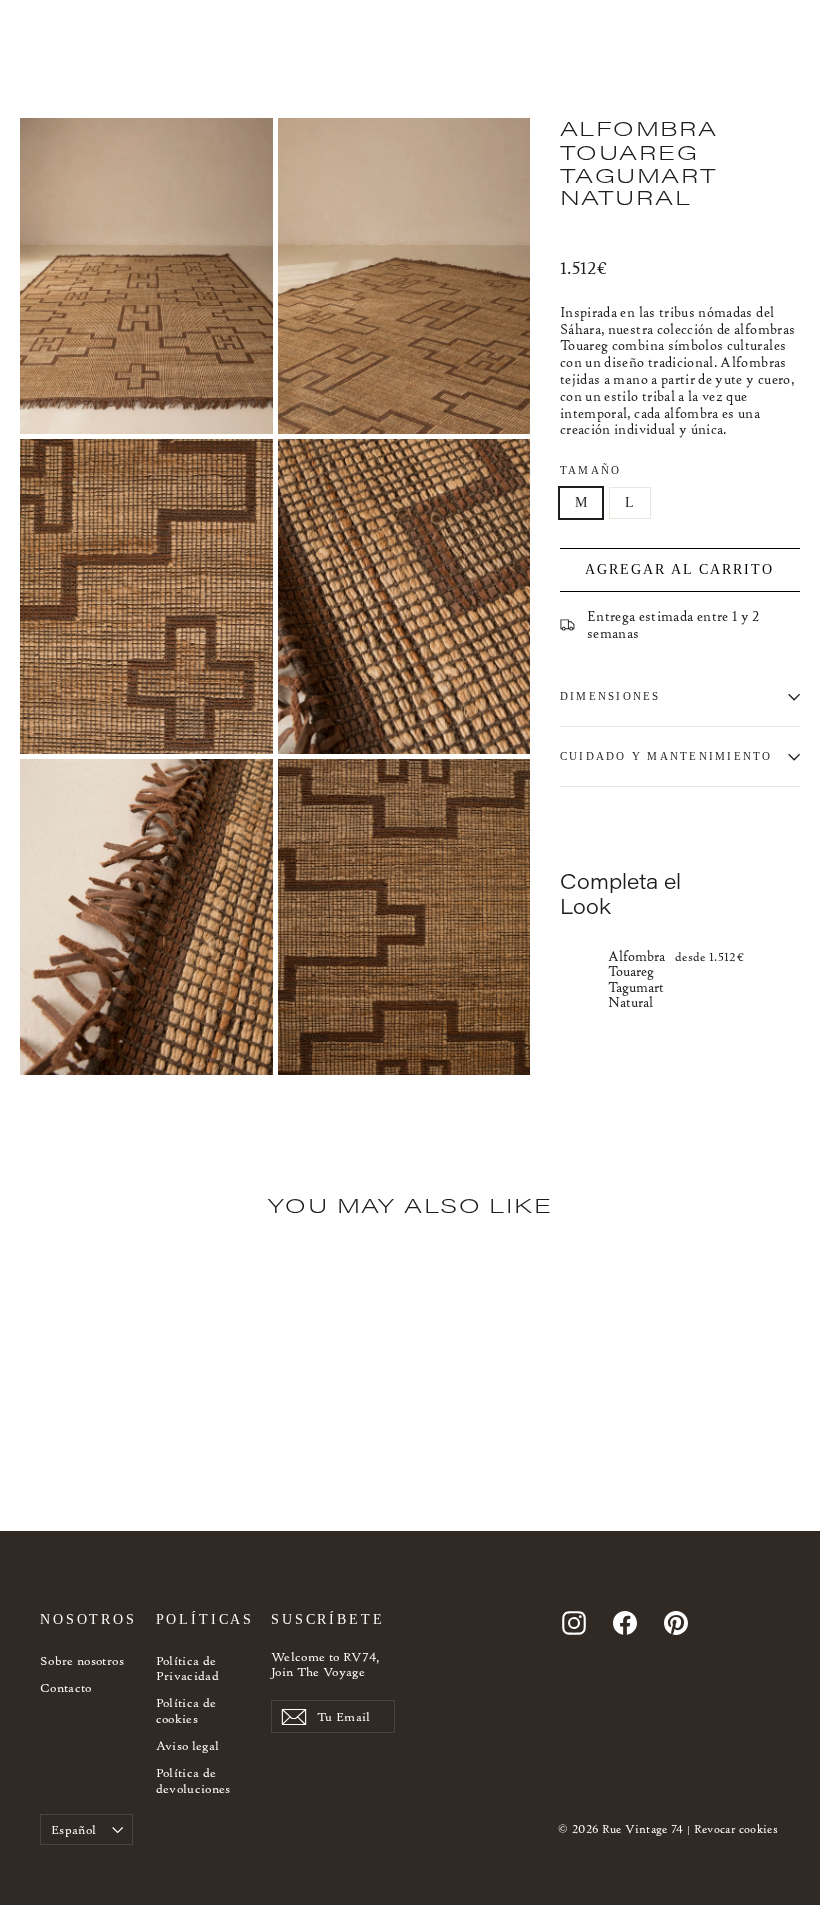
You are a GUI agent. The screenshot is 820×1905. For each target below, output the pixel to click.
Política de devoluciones (193, 1780)
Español (73, 1829)
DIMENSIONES (610, 696)
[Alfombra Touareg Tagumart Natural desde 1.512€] (580, 978)
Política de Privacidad (188, 1668)
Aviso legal (188, 1745)
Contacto (66, 1687)
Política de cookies (186, 1710)
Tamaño (590, 470)
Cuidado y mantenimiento (666, 756)
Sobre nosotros (82, 1660)
